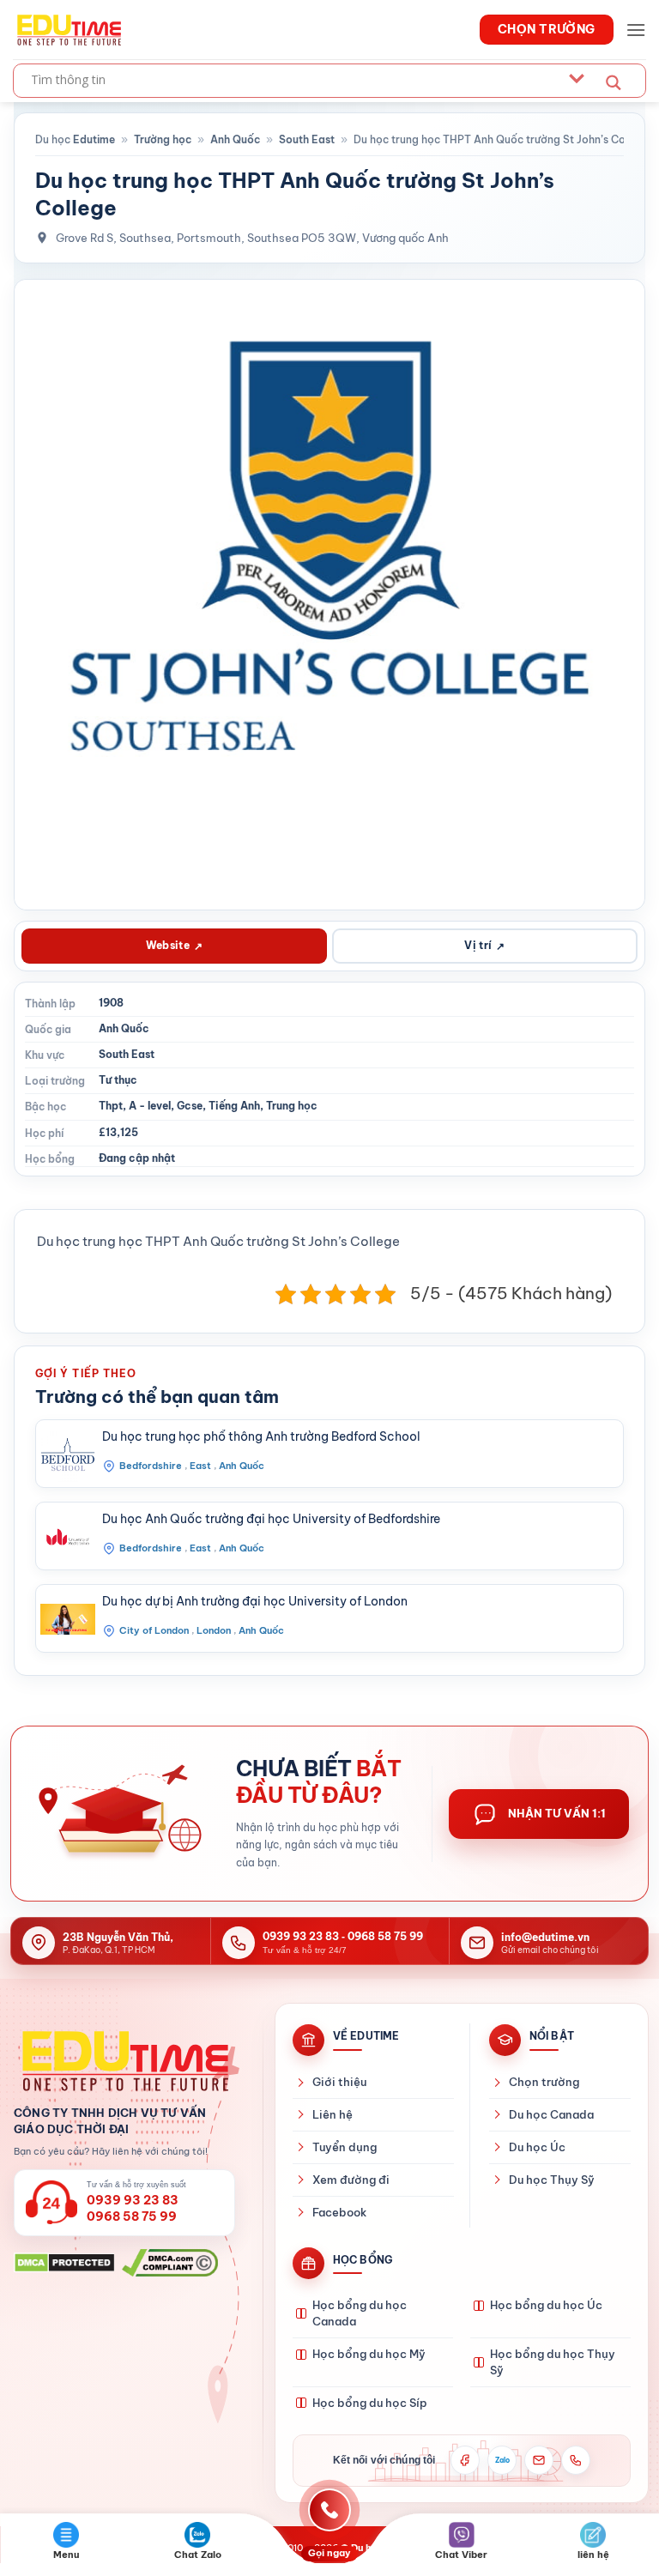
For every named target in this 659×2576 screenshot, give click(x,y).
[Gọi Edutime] (576, 2460)
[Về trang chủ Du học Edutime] (124, 2060)
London (214, 1630)
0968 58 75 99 (385, 1936)
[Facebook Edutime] (465, 2460)
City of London (154, 1630)
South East (307, 139)
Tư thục (118, 1080)
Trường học (163, 139)
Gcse (190, 1106)
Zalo (502, 2460)
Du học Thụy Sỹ (552, 2180)
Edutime (94, 139)
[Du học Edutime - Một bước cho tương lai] (67, 29)
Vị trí (485, 946)
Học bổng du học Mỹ (369, 2354)
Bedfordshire (151, 1466)
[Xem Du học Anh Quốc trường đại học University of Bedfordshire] (68, 1537)
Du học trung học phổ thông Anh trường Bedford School (261, 1436)
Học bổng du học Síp (370, 2403)
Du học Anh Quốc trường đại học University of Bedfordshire (271, 1519)
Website (175, 946)
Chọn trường (544, 2082)
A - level (150, 1106)
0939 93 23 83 (301, 1936)
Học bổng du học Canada (360, 2313)
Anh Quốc (235, 139)
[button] (636, 30)
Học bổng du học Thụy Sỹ (553, 2362)
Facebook (339, 2212)
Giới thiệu (339, 2082)
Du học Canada (551, 2114)
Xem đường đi (351, 2180)
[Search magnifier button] (614, 83)
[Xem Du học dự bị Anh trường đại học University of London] (68, 1619)
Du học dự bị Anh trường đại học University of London (255, 1601)
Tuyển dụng (345, 2147)
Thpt (111, 1106)
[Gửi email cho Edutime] (539, 2460)
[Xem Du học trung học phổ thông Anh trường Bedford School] (68, 1454)
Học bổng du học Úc (546, 2305)
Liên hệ (333, 2114)
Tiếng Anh (234, 1106)
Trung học (292, 1106)
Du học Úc (537, 2147)
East (200, 1466)
